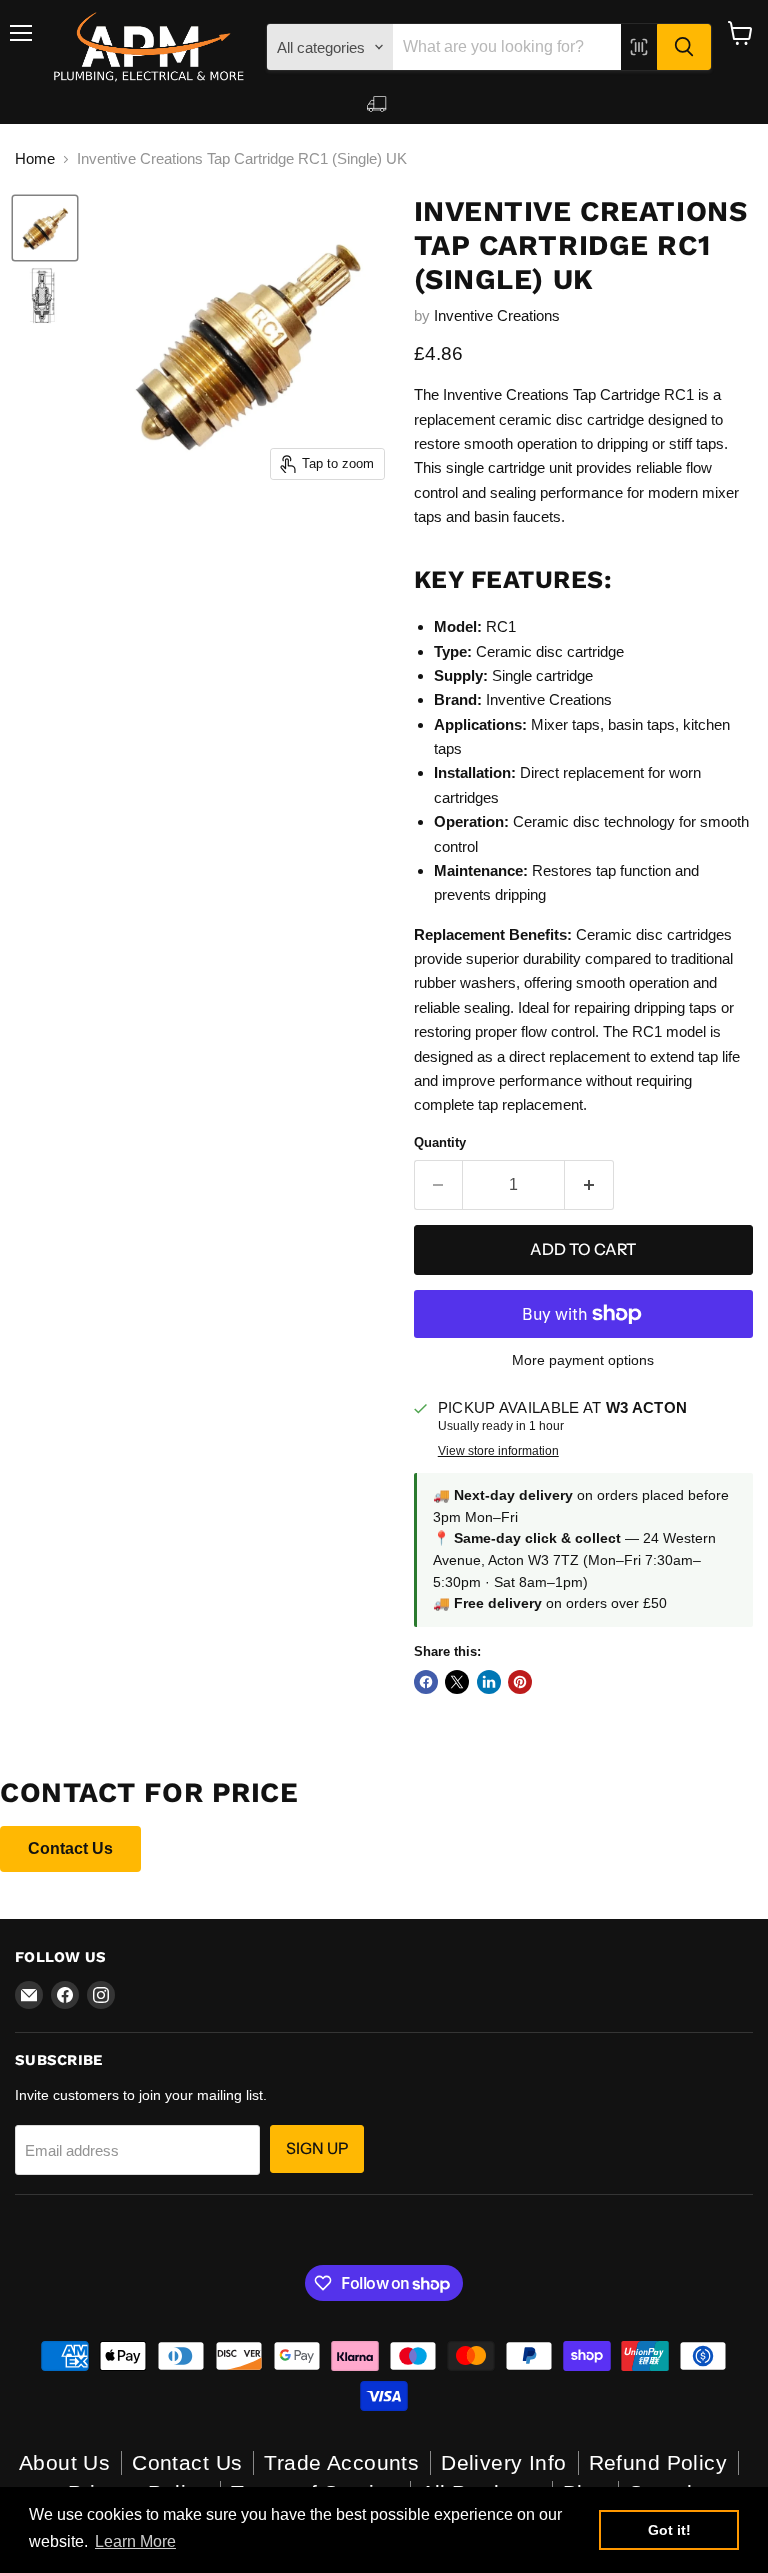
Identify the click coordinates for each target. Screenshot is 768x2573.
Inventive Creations (497, 315)
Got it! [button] (669, 2530)
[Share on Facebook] (426, 1682)
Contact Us (70, 1848)
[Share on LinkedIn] (489, 1682)
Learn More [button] (135, 2541)
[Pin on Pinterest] (520, 1682)
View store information (498, 1451)
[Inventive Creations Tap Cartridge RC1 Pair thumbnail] (45, 228)
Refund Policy (658, 2462)
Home (35, 158)
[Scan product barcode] (639, 47)
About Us (64, 2462)
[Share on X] (457, 1682)
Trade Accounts (341, 2462)
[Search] (684, 47)
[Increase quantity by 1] (589, 1185)
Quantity (440, 1142)
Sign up (317, 2148)
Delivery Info (503, 2462)
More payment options (583, 1360)
